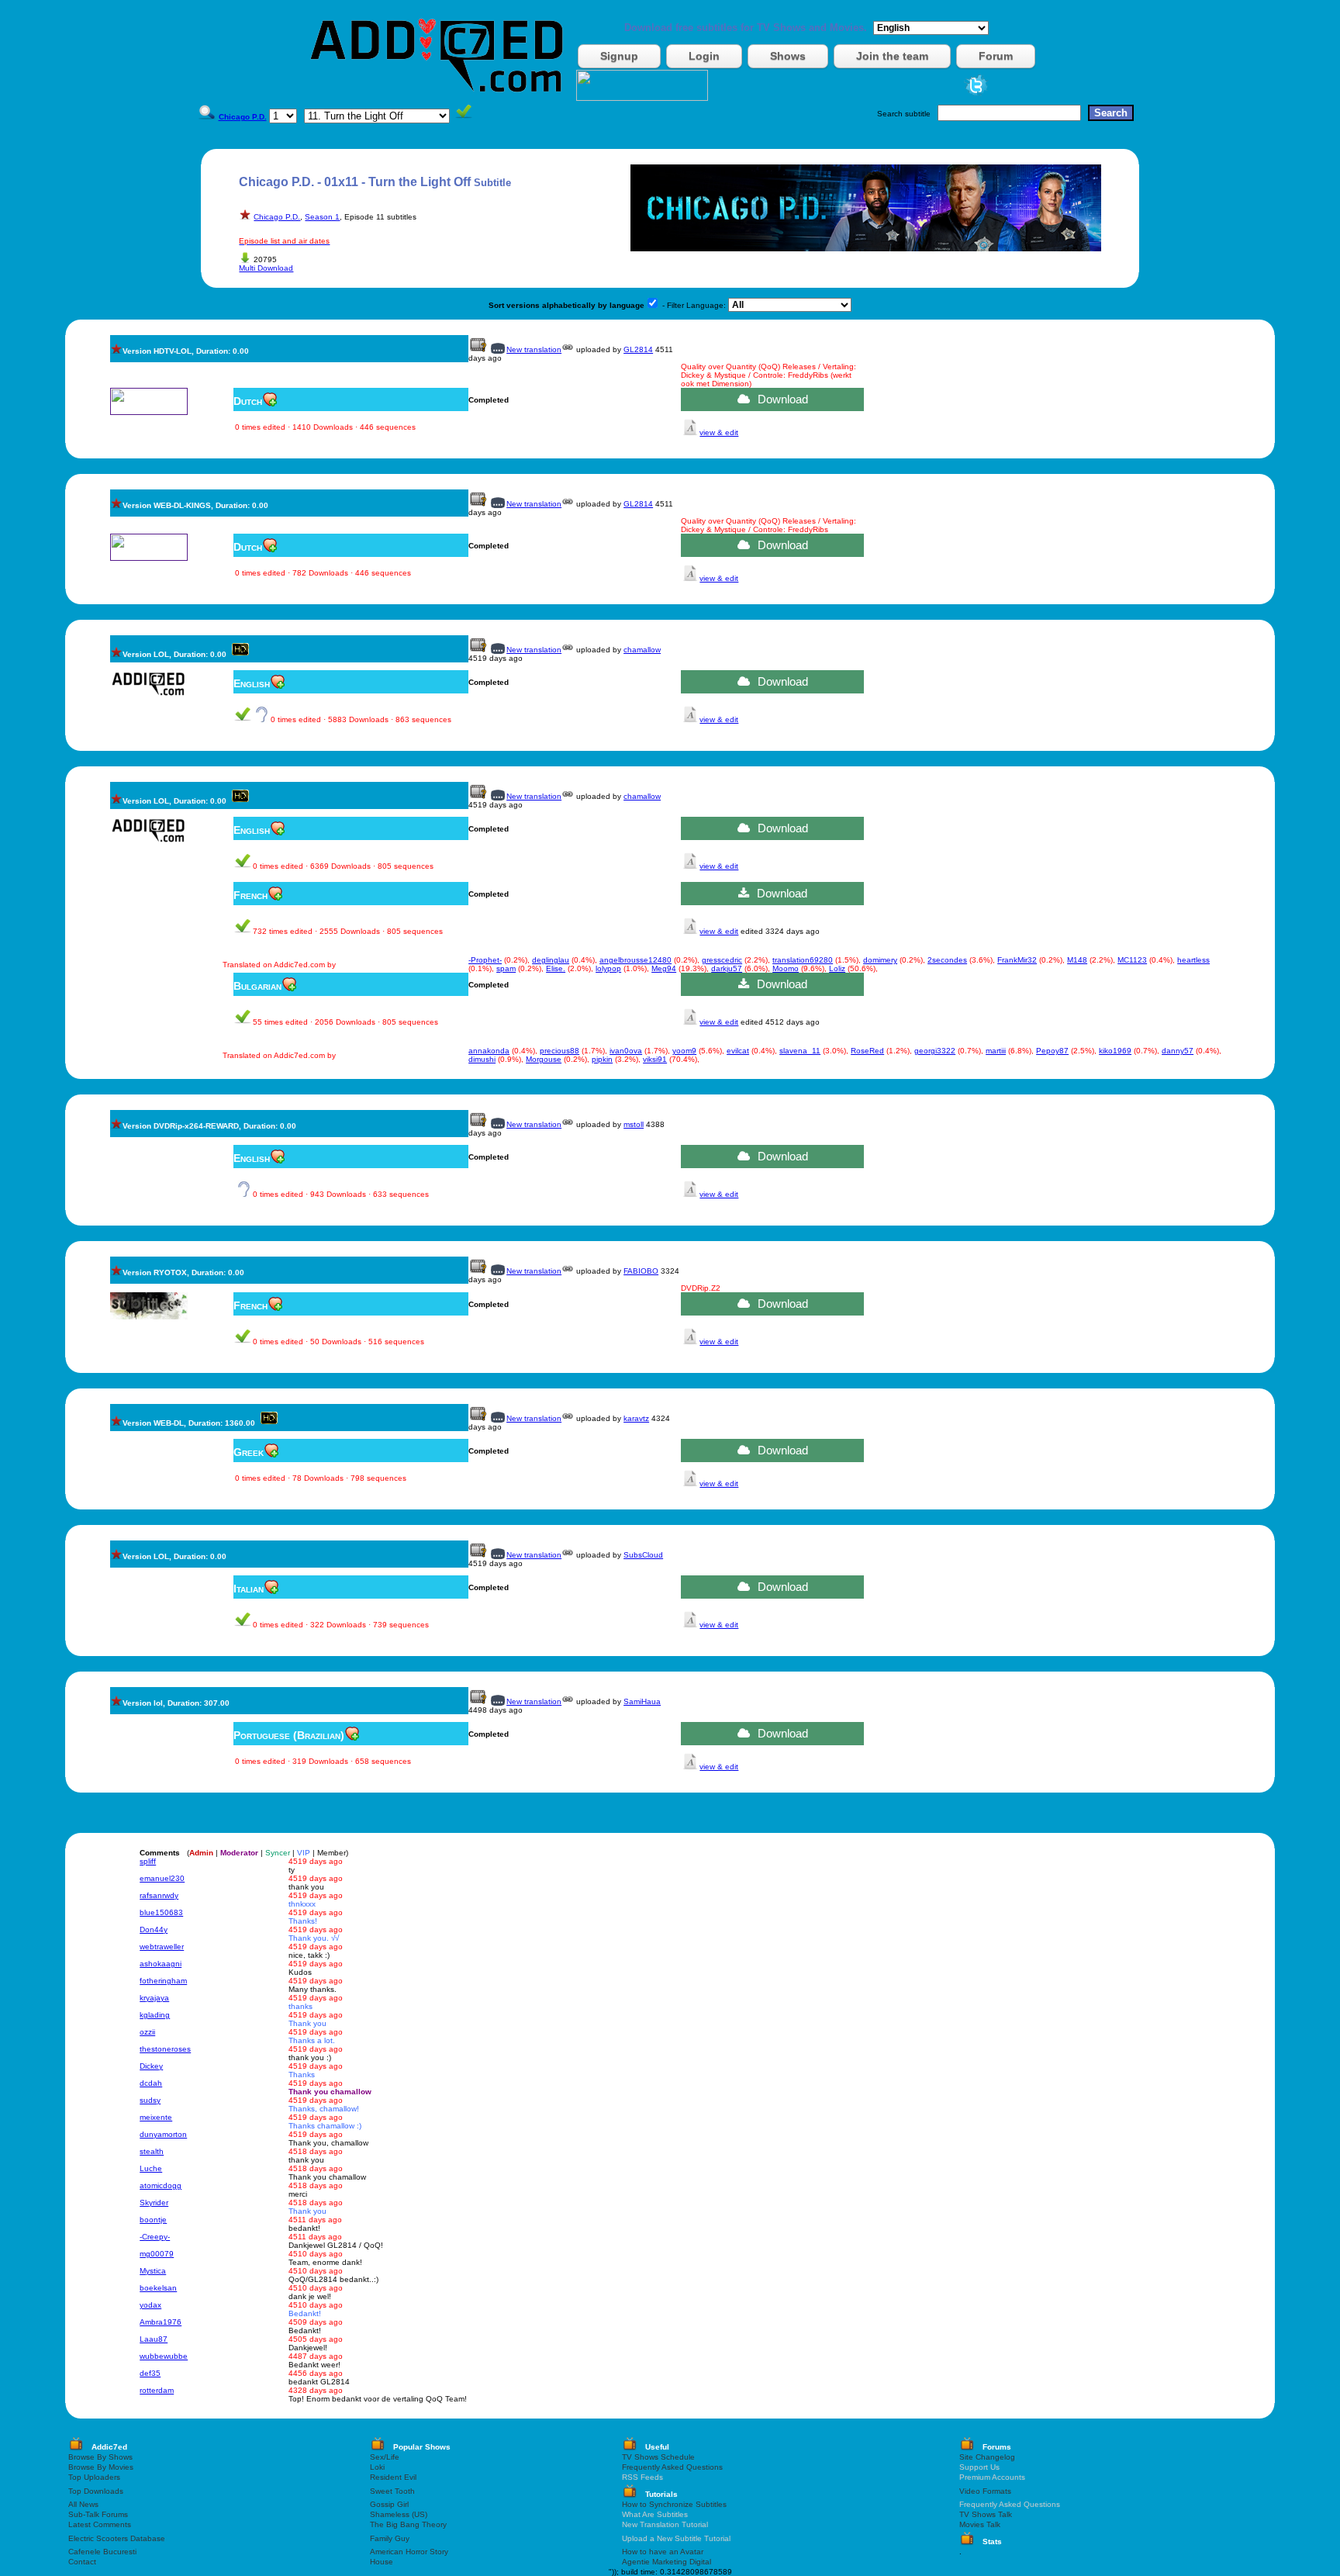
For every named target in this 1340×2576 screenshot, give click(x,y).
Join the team (892, 56)
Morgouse (544, 1059)
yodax (150, 2305)
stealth (152, 2151)
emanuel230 (162, 1878)
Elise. (556, 968)
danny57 (1178, 1051)
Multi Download (266, 268)
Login (704, 56)
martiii (996, 1051)
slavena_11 (800, 1051)
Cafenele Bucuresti (102, 2552)
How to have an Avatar (663, 2552)
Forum (996, 56)
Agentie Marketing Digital (667, 2562)
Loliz (837, 968)
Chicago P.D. (277, 217)
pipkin (602, 1059)
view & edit (719, 432)
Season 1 (322, 217)
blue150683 (161, 1912)
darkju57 (727, 968)
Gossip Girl (389, 2504)
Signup (619, 56)
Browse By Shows (100, 2457)
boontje (153, 2220)
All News (83, 2504)
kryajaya (154, 1998)
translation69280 (803, 960)
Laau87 (154, 2339)
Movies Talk (980, 2524)
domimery (880, 960)
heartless (1193, 960)
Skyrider (154, 2203)
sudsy (150, 2100)
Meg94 (664, 968)
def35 (150, 2373)
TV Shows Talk (986, 2514)
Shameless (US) (399, 2514)
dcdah (151, 2083)
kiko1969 (1115, 1051)
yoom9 (684, 1051)
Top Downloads (96, 2491)
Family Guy (390, 2538)
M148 (1077, 960)
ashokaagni (161, 1964)
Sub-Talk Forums (98, 2514)
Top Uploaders (94, 2477)
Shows (788, 56)
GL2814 (638, 349)
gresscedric (722, 960)
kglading (155, 2015)
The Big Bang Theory (408, 2524)
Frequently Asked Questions (672, 2467)
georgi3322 (935, 1051)
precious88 (559, 1051)
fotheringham (163, 1981)
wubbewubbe (164, 2356)
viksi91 (655, 1059)
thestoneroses (165, 2049)
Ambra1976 (161, 2322)
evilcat (738, 1051)
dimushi (482, 1059)
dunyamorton (163, 2134)
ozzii (147, 2032)
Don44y (154, 1929)
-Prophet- (485, 960)
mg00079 (157, 2254)
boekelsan (158, 2288)
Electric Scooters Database (117, 2538)
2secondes (947, 960)
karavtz (636, 1418)
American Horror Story (409, 2552)
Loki (377, 2467)
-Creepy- (155, 2237)
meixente (156, 2117)
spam (506, 968)
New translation (534, 349)
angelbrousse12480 (635, 960)
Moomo (786, 968)
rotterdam (157, 2390)
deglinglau (551, 960)
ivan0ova (626, 1051)
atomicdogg (161, 2185)
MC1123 (1132, 960)
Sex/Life (385, 2457)
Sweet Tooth (392, 2491)
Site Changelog (987, 2457)
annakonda (489, 1051)
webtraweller (162, 1947)
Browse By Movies (101, 2467)
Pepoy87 (1052, 1051)
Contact (82, 2562)
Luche (151, 2168)
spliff (148, 1861)
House (382, 2562)
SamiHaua (642, 1701)
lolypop (608, 968)
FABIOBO (641, 1271)
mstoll (634, 1124)
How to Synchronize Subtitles (674, 2504)
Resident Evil (393, 2477)
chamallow (642, 650)
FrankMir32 (1017, 960)
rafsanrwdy (159, 1895)
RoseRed (867, 1051)
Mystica (153, 2271)
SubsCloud (643, 1555)
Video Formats (985, 2491)
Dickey (151, 2066)
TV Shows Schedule (658, 2457)
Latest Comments (100, 2524)
